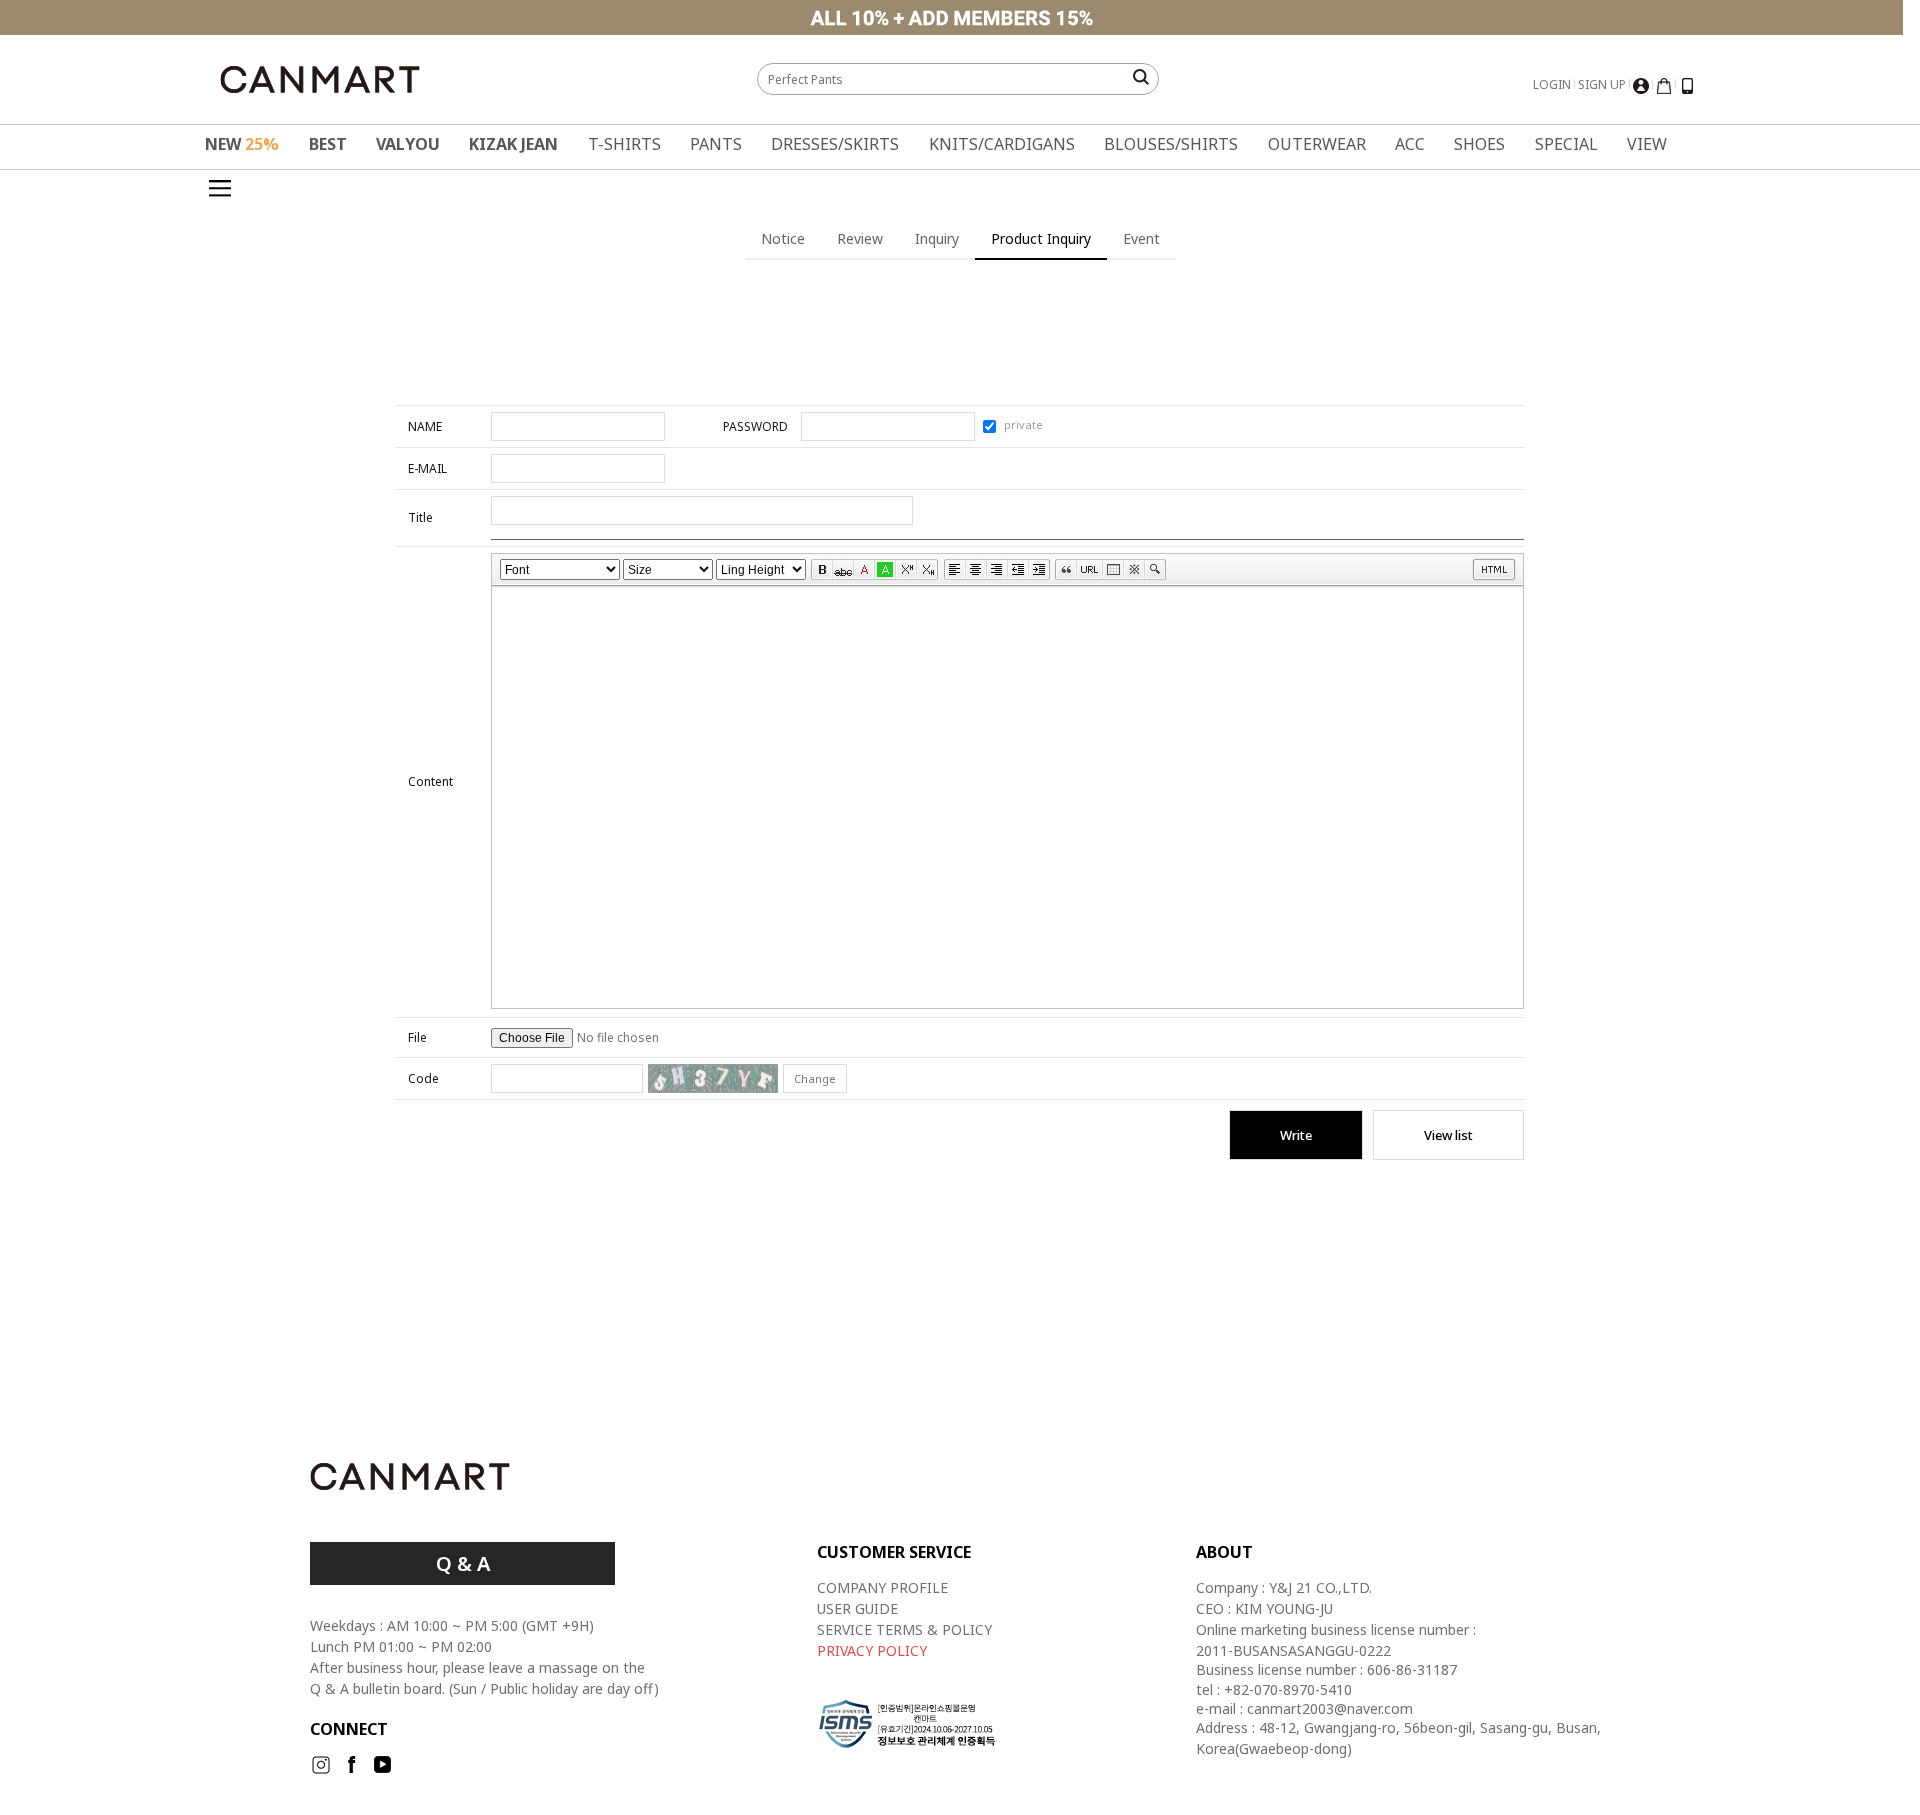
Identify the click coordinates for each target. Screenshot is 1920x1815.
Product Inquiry (1041, 238)
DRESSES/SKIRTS (835, 144)
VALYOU (408, 144)
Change (815, 1078)
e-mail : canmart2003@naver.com (1304, 1709)
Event (1141, 238)
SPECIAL (1566, 144)
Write (1296, 1135)
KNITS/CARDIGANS (1002, 144)
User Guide (857, 1608)
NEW (242, 144)
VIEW (1647, 144)
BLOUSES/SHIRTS (1171, 144)
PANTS (716, 144)
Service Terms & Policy (904, 1629)
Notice (783, 238)
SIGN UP (1602, 84)
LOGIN (1552, 84)
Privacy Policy (872, 1650)
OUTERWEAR (1317, 144)
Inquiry (937, 238)
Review (860, 238)
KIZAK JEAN (513, 144)
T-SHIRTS (624, 144)
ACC (1410, 144)
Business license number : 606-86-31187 (1326, 1670)
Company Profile (882, 1587)
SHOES (1479, 144)
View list (1448, 1135)
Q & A (463, 1563)
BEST (328, 144)
